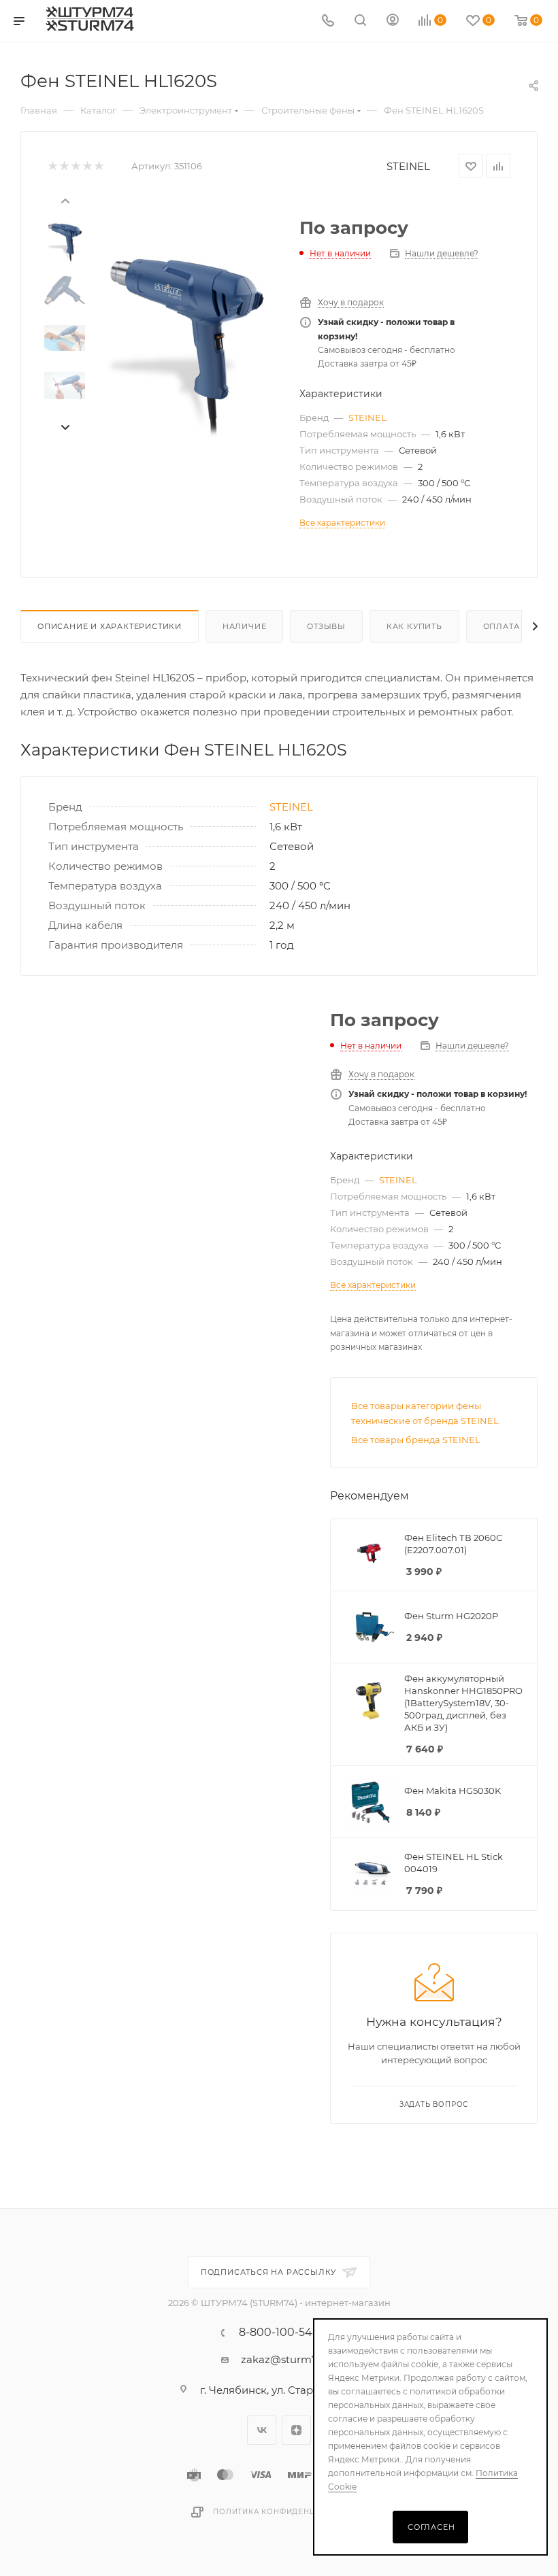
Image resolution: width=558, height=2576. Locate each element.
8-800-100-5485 (282, 2333)
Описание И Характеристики (110, 626)
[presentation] (65, 200)
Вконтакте (262, 2430)
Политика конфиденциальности (290, 2512)
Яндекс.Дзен (296, 2430)
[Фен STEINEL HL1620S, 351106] (186, 348)
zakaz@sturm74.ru (289, 2359)
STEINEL (408, 166)
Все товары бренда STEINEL (416, 1440)
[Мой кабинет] (393, 21)
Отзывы (326, 626)
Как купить (414, 626)
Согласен (431, 2527)
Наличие (245, 626)
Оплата (502, 626)
